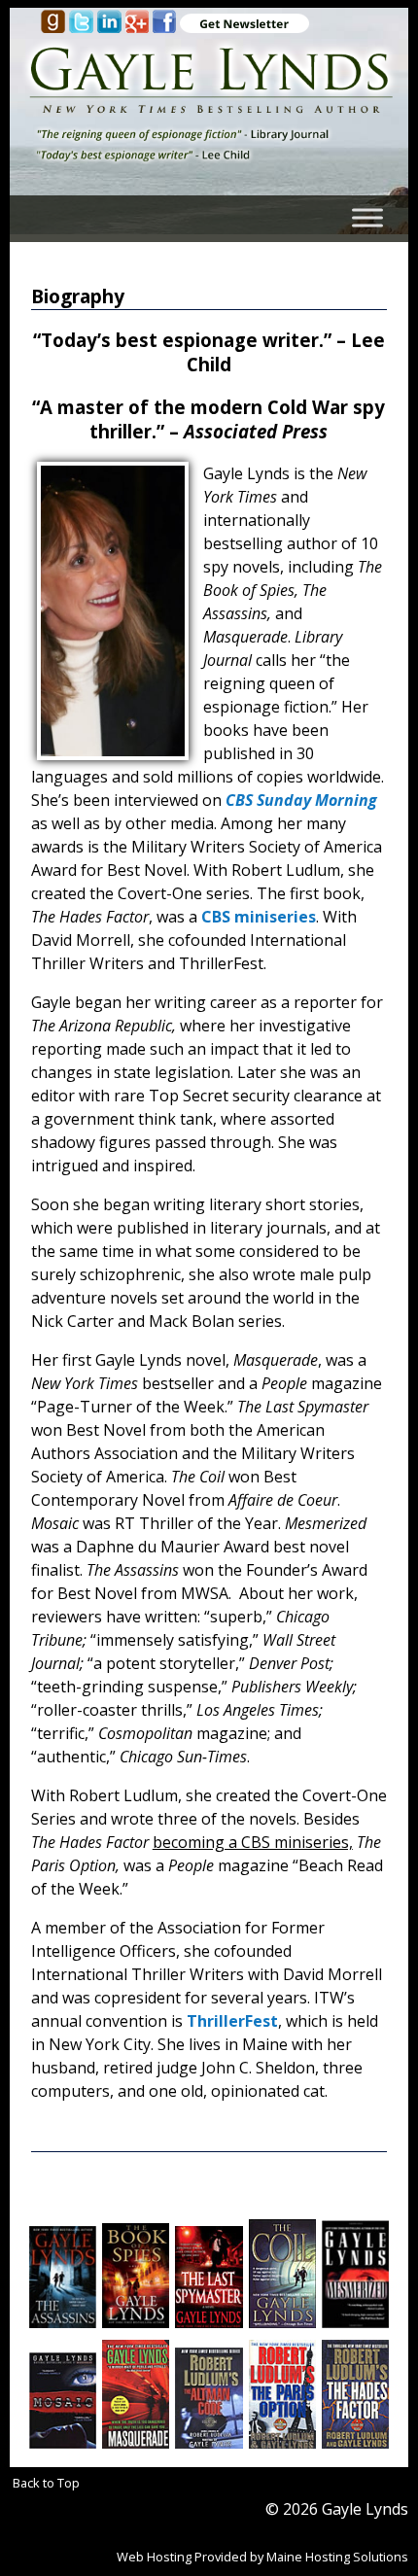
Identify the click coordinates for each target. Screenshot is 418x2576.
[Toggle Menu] (367, 217)
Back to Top (46, 2483)
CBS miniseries (259, 917)
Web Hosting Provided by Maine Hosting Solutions (262, 2557)
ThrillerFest (232, 2021)
